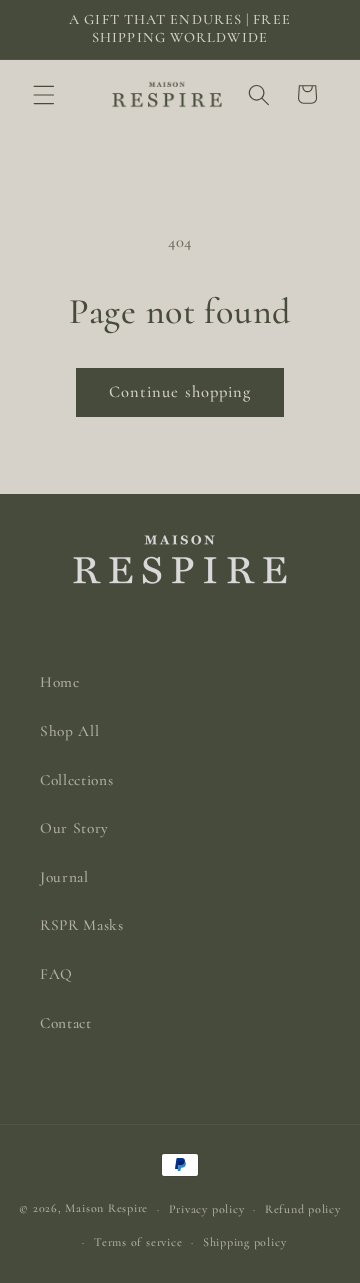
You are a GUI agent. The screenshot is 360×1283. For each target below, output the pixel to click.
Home (60, 682)
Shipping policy (245, 1242)
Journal (64, 877)
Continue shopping (180, 392)
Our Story (74, 828)
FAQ (56, 974)
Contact (66, 1023)
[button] (44, 94)
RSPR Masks (82, 925)
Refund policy (303, 1209)
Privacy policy (207, 1209)
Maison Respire (106, 1209)
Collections (76, 780)
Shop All (69, 731)
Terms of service (138, 1242)
